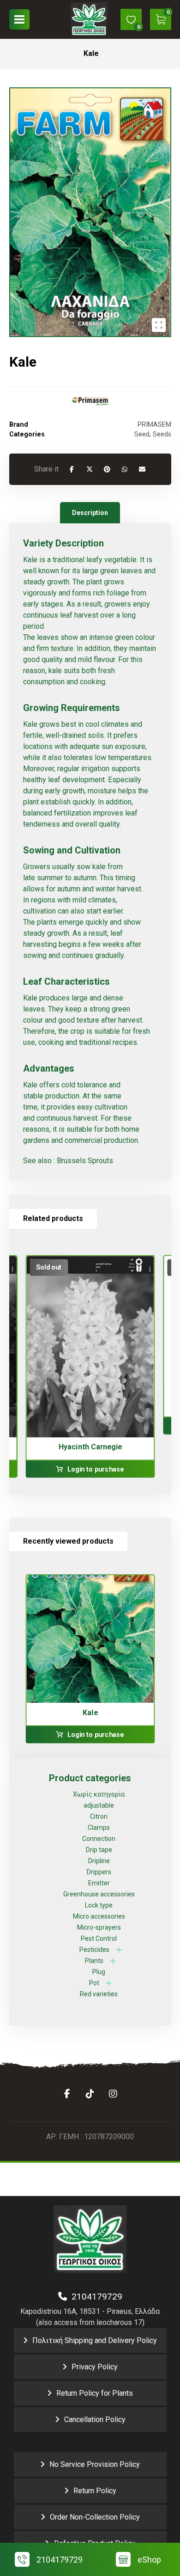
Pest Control (99, 1938)
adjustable (99, 1805)
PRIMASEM (154, 425)
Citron (99, 1816)
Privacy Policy (95, 2367)
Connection (99, 1839)
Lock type (99, 1905)
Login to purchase (95, 1469)
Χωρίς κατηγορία (99, 1794)
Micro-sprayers (99, 1927)
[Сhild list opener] (119, 1950)
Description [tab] (90, 513)
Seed (142, 434)
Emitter (99, 1883)
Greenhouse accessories (99, 1894)
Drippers (99, 1872)
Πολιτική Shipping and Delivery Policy (95, 2340)
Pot (94, 1983)
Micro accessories (99, 1916)
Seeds (162, 434)
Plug (99, 1972)
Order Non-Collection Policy (95, 2517)
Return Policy (95, 2491)
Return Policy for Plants (95, 2393)
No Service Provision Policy (95, 2464)
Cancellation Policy (95, 2420)
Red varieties (99, 1994)
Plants (94, 1961)
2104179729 (95, 2297)
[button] (19, 19)
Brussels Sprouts (85, 1161)
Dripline (99, 1861)
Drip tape (99, 1850)
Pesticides (94, 1950)
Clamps (99, 1828)
